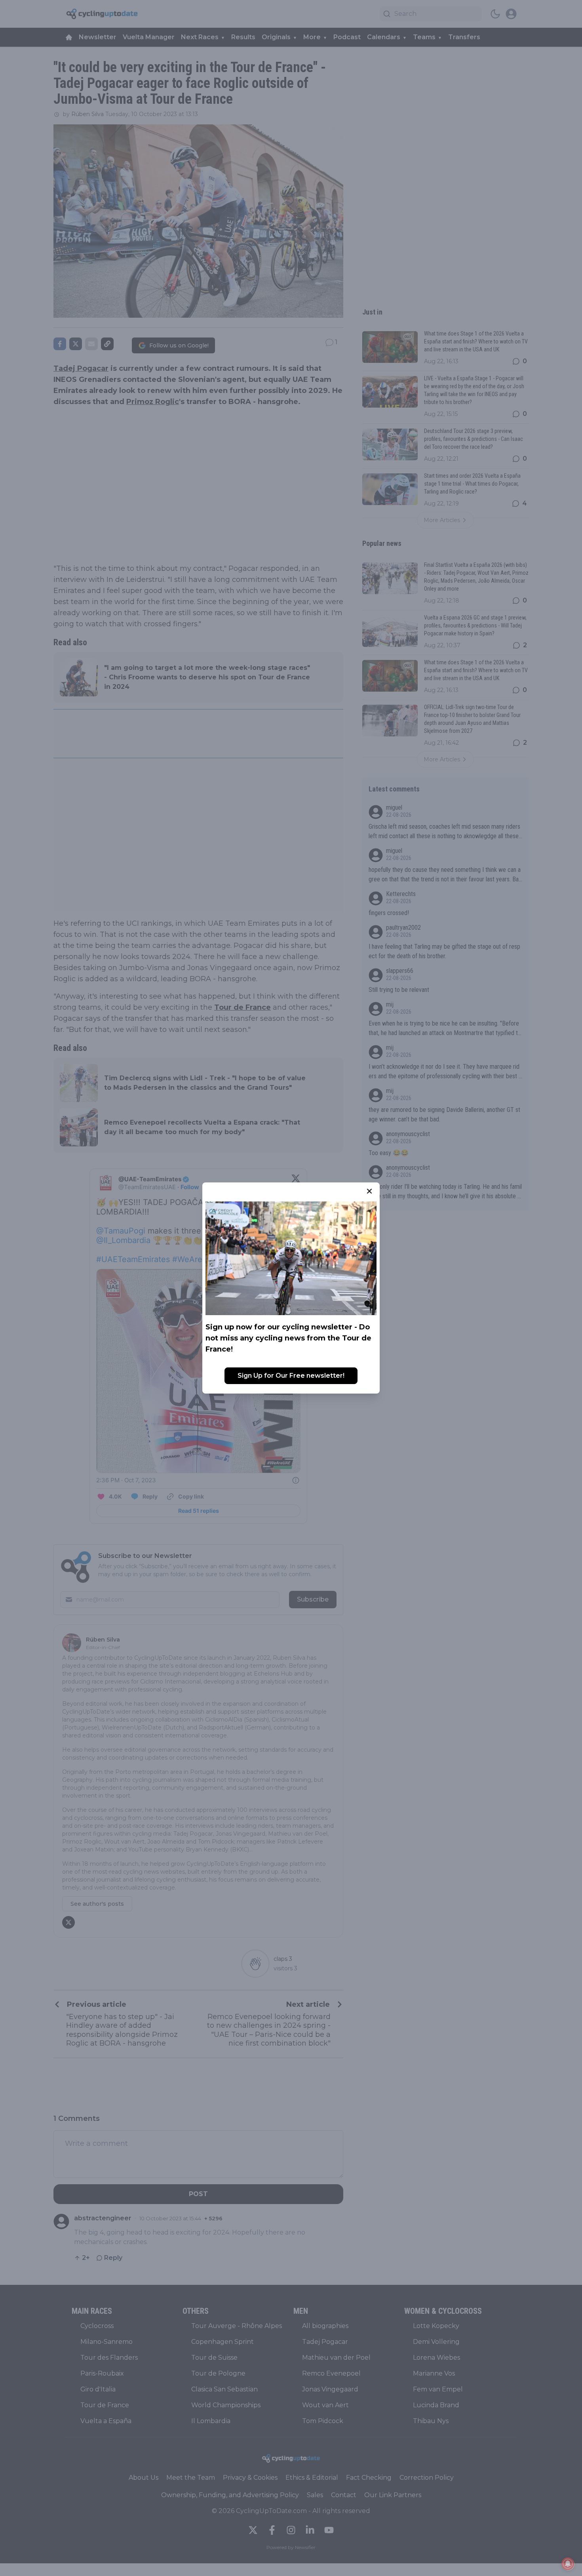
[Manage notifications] (568, 2564)
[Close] (369, 1191)
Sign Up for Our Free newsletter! (291, 1376)
